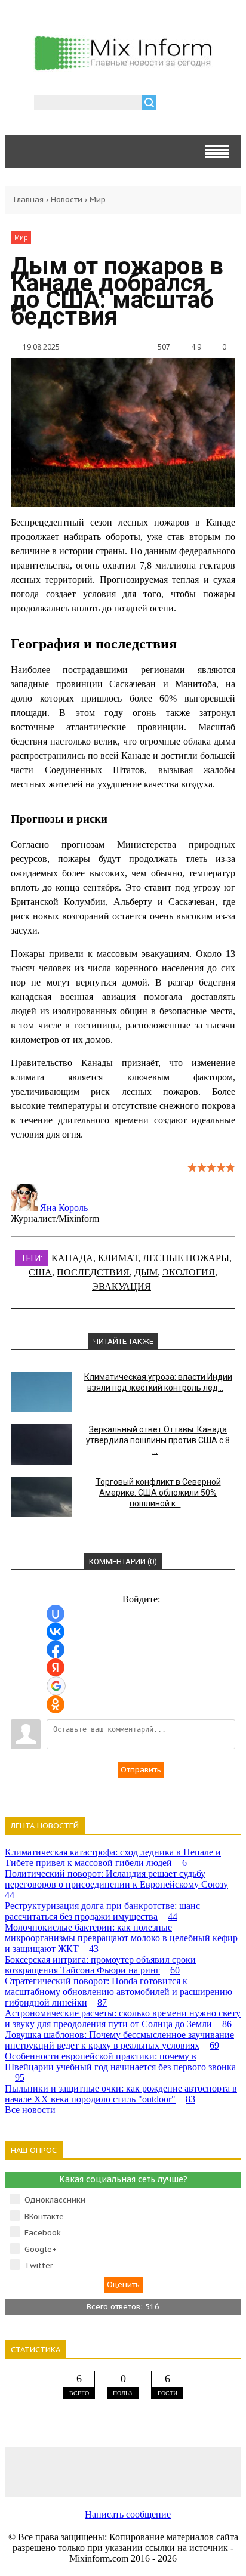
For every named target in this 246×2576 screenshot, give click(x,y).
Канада (72, 1258)
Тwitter (39, 2265)
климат (118, 1258)
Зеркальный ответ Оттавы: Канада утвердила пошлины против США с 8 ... (158, 1440)
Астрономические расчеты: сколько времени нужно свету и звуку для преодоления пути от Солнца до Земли (123, 2019)
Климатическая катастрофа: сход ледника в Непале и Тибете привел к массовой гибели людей (113, 1857)
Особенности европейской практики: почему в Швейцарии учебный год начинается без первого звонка (120, 2067)
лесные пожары (186, 1258)
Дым (146, 1272)
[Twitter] (123, 2471)
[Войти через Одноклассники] (56, 1704)
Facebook (43, 2233)
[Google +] (217, 2471)
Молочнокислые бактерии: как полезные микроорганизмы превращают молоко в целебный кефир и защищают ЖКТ (121, 1938)
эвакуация (122, 1287)
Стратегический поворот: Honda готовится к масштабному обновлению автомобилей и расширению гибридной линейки (119, 1992)
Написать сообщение (128, 2514)
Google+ (41, 2249)
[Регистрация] (200, 104)
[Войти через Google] (56, 1686)
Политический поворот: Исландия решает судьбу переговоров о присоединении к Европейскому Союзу (116, 1884)
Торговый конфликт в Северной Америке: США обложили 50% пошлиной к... (158, 1493)
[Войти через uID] (56, 1614)
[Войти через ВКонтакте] (56, 1632)
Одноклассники (55, 2200)
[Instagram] (170, 2471)
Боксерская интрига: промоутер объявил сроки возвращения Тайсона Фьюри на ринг (100, 1965)
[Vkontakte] (29, 2471)
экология (189, 1272)
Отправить (141, 1770)
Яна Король (64, 1208)
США (40, 1272)
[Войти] (172, 104)
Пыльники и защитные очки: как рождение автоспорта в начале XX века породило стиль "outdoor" (121, 2094)
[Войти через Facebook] (56, 1650)
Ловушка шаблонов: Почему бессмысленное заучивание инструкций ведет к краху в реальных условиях (119, 2040)
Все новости (30, 2110)
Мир (98, 200)
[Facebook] (76, 2471)
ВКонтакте (44, 2217)
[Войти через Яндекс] (56, 1667)
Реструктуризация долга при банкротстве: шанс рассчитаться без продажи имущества (102, 1911)
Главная (29, 200)
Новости (67, 200)
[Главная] (123, 67)
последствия (93, 1272)
